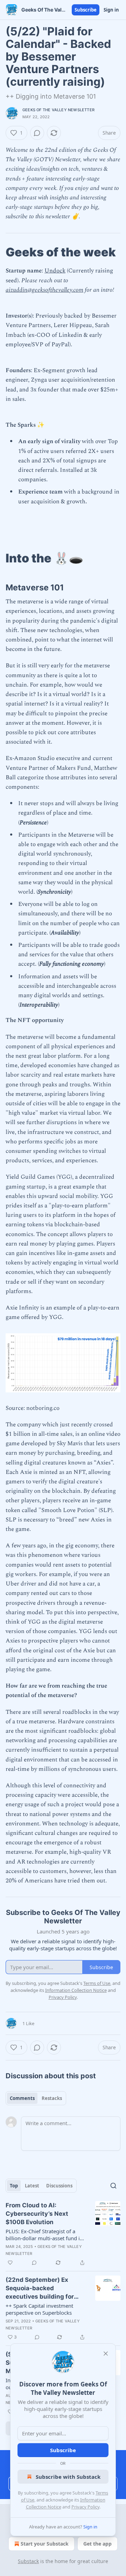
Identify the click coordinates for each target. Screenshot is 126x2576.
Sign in (111, 10)
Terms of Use (97, 1983)
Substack (28, 2561)
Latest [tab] (32, 2186)
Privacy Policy (85, 2507)
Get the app (97, 2544)
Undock (55, 271)
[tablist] (36, 2098)
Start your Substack (45, 2544)
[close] (106, 2354)
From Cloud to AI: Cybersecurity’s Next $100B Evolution (37, 2214)
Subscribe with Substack (68, 2477)
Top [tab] (14, 2186)
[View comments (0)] (37, 133)
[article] (63, 2234)
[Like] (10, 2263)
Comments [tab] (22, 2098)
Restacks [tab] (52, 2098)
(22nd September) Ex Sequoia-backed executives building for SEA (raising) (40, 2288)
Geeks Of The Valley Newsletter (58, 110)
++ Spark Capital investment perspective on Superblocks (39, 2309)
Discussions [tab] (59, 2186)
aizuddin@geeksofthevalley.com (44, 290)
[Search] (113, 2186)
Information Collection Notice (76, 1990)
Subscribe (86, 10)
